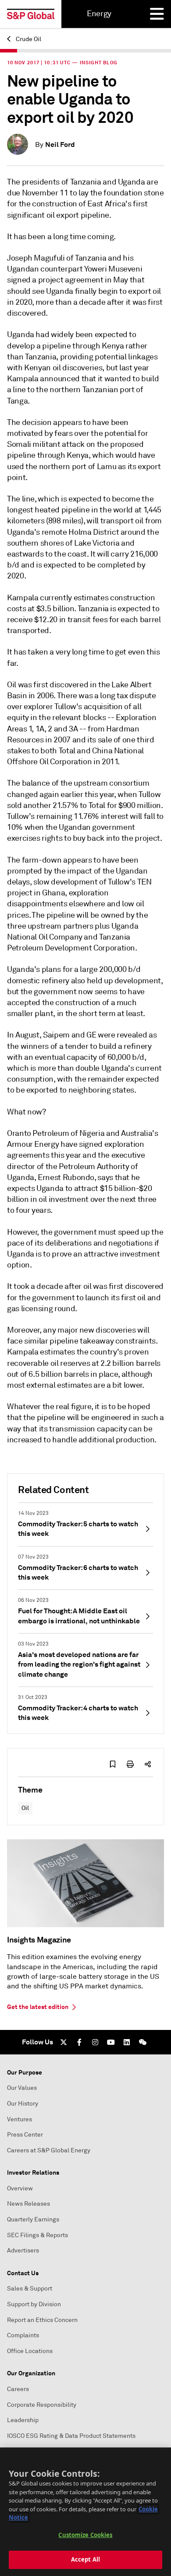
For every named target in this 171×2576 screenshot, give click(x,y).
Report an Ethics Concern (42, 2320)
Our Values (22, 2088)
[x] (64, 2042)
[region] (85, 2512)
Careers (18, 2389)
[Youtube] (111, 2042)
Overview (20, 2188)
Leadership (23, 2420)
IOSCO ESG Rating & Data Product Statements (71, 2436)
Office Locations (30, 2351)
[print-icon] (130, 1764)
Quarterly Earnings (33, 2219)
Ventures (20, 2119)
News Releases (28, 2204)
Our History (23, 2104)
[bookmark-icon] (113, 1764)
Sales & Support (30, 2289)
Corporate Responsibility (42, 2405)
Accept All (85, 2559)
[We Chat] (142, 2042)
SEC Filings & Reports (37, 2235)
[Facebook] (79, 2042)
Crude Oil (28, 39)
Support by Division (34, 2304)
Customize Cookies (85, 2535)
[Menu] (157, 14)
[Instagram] (95, 2042)
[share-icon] (148, 1764)
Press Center (25, 2135)
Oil (25, 1808)
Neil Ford (60, 144)
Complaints (23, 2335)
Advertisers (23, 2251)
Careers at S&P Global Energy (49, 2150)
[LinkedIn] (127, 2042)
